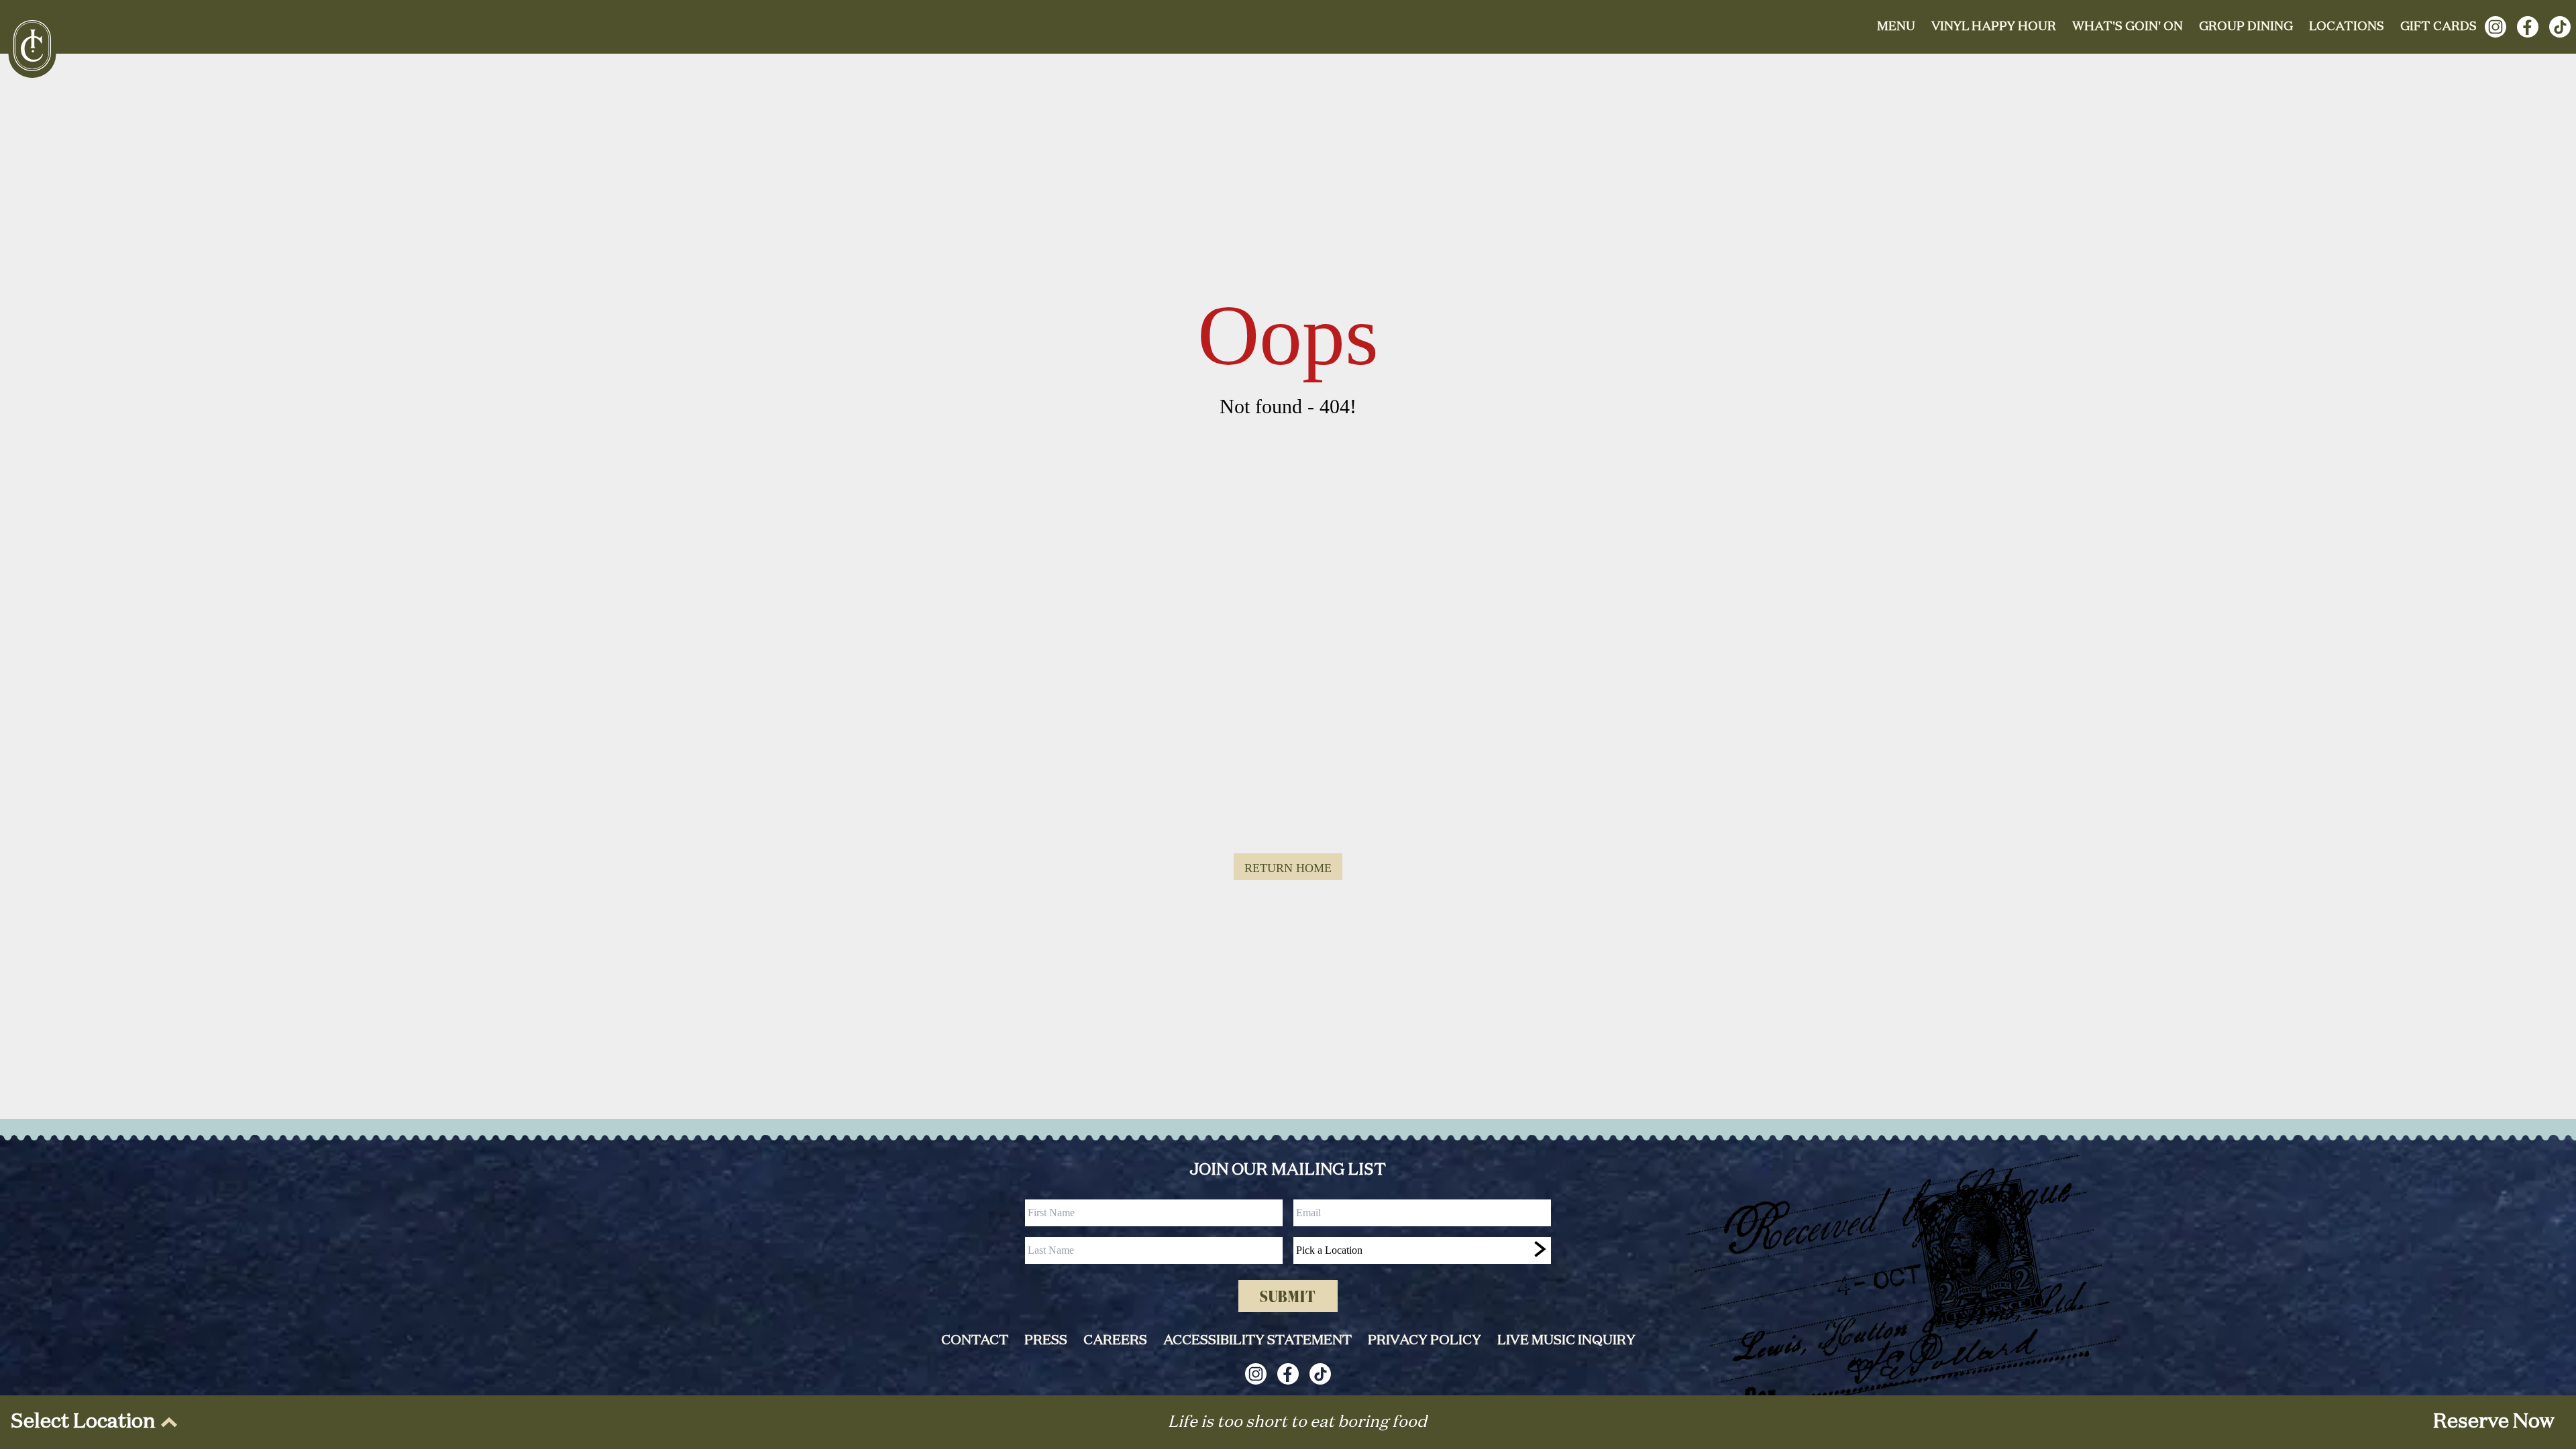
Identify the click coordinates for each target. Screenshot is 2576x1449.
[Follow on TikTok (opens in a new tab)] (2560, 27)
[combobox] (1422, 1250)
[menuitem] (91, 1422)
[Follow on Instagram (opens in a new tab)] (2495, 27)
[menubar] (91, 1422)
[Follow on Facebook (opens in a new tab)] (2528, 27)
